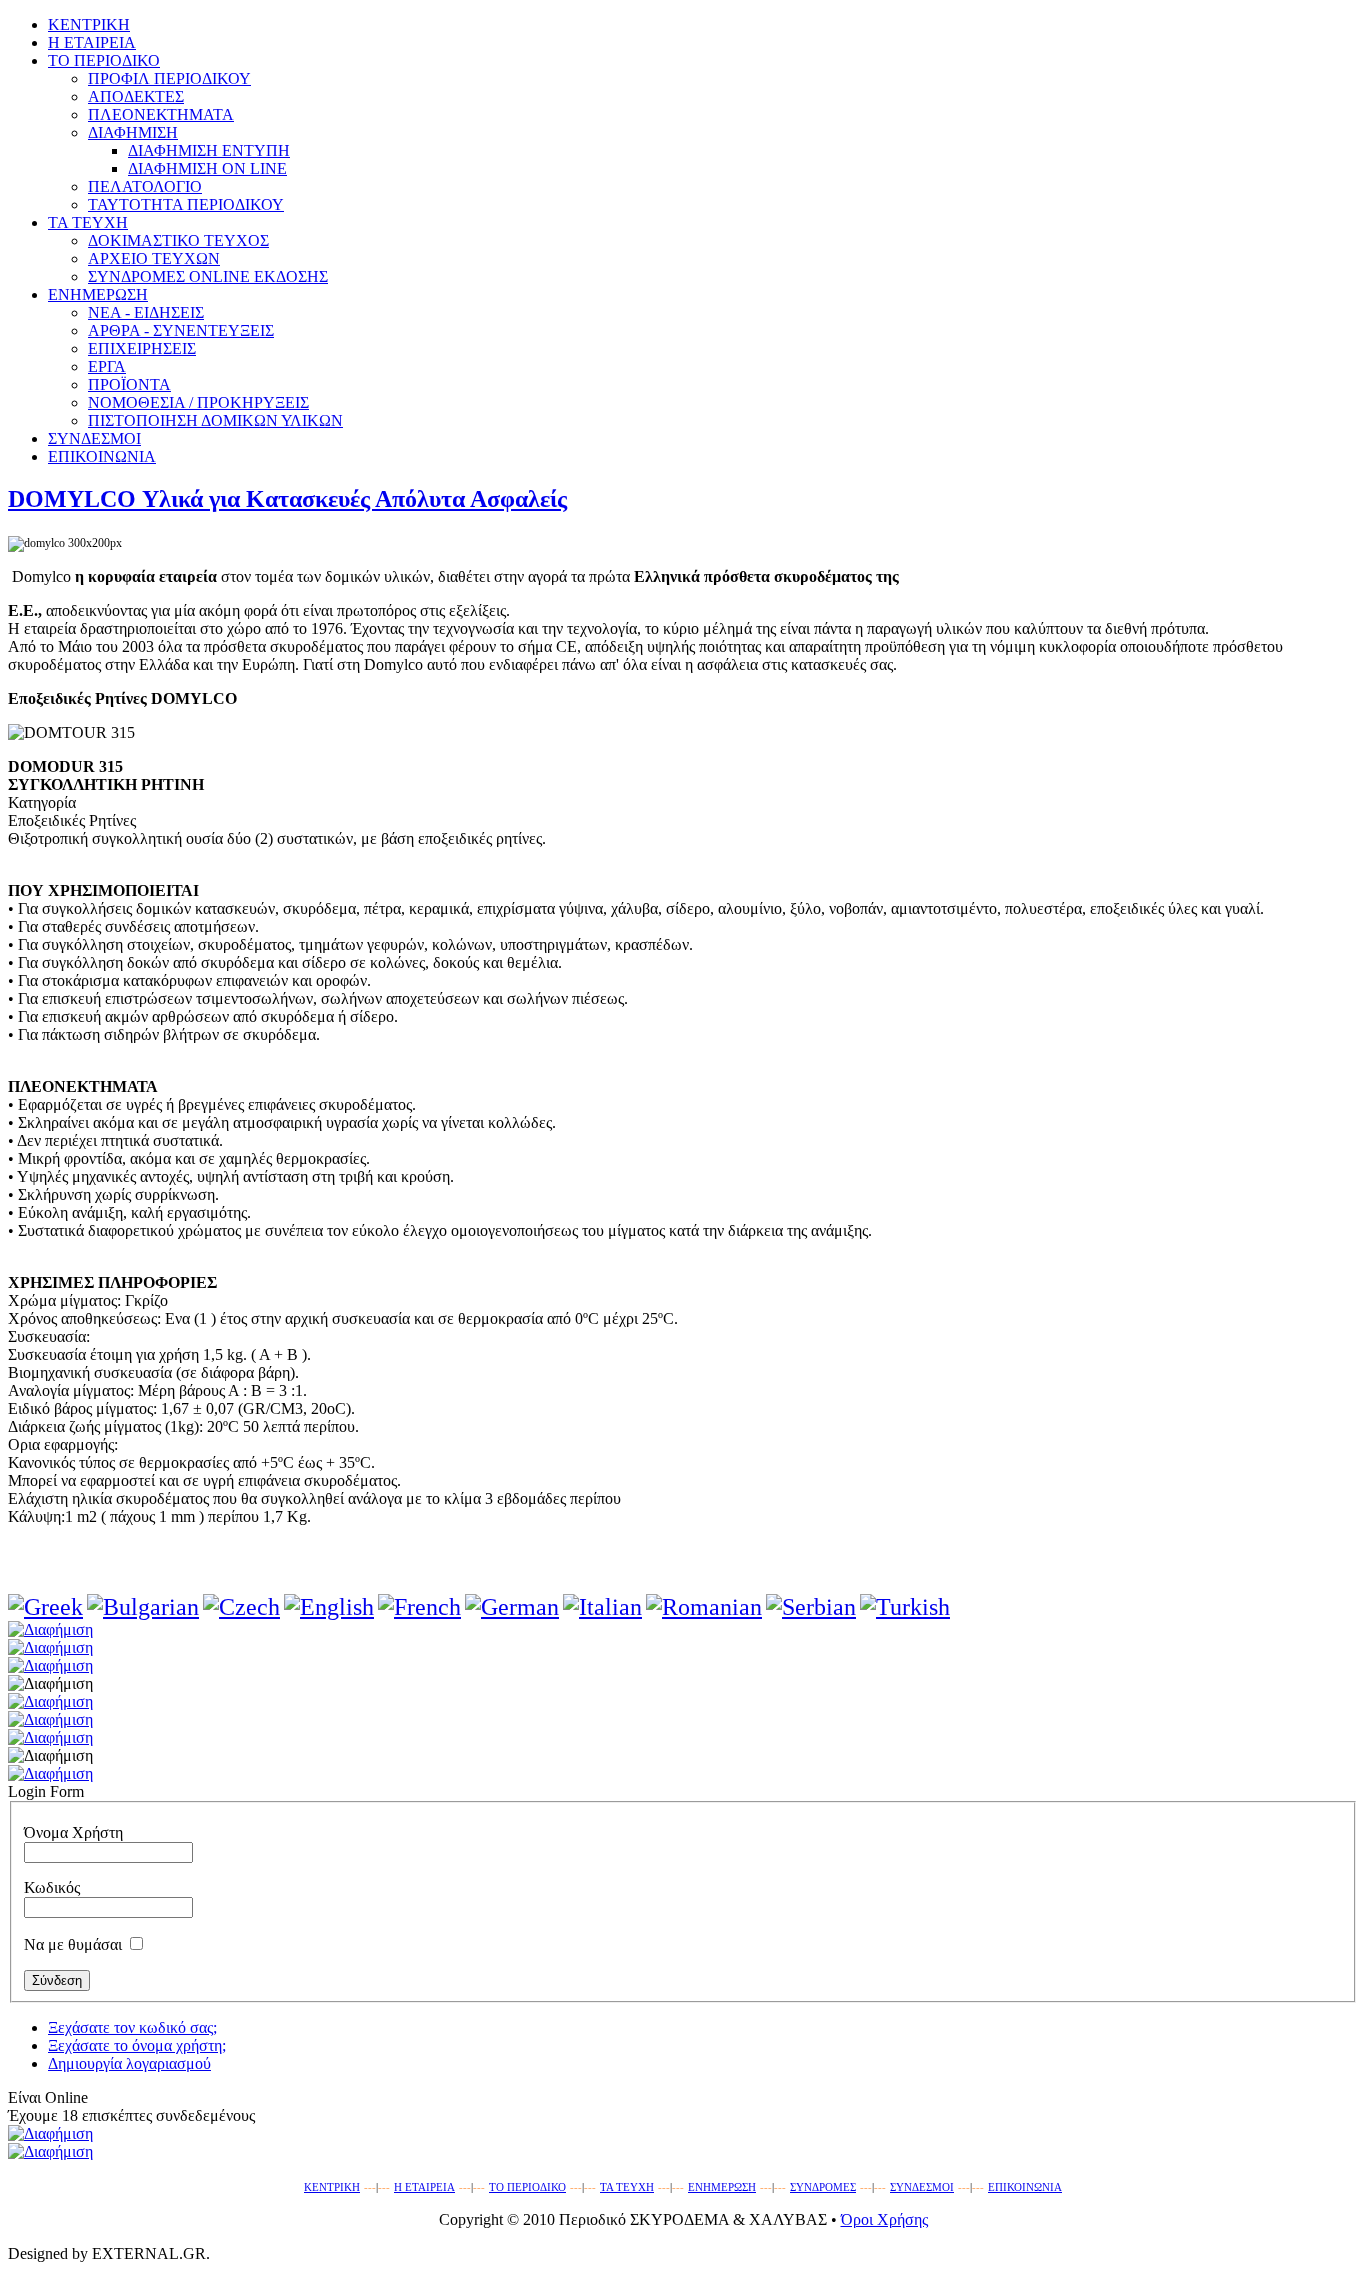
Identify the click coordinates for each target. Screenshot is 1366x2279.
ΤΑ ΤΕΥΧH (627, 2187)
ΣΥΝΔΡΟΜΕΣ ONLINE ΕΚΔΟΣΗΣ (208, 276)
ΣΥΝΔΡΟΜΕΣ (823, 2187)
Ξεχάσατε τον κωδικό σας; (132, 2027)
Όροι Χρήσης (884, 2219)
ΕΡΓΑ (107, 366)
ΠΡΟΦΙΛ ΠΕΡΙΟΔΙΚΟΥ (169, 78)
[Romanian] (704, 1607)
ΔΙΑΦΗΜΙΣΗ (133, 132)
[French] (419, 1607)
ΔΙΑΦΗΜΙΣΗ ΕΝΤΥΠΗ (209, 150)
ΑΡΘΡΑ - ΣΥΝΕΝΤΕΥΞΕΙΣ (181, 330)
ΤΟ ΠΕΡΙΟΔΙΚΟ (527, 2187)
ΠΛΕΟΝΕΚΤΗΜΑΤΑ (161, 114)
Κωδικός (52, 1887)
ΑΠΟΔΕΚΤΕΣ (136, 96)
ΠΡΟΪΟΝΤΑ (129, 384)
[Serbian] (811, 1607)
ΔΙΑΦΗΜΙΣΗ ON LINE (207, 168)
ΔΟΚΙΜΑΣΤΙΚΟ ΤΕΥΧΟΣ (178, 240)
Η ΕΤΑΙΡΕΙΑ (424, 2187)
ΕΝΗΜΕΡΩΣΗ (722, 2187)
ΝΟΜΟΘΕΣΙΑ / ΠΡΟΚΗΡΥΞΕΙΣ (198, 402)
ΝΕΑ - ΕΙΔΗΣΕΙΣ (146, 312)
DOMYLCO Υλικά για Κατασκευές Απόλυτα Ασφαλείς (287, 499)
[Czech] (241, 1607)
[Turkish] (905, 1607)
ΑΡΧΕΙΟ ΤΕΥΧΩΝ (154, 258)
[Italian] (602, 1607)
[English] (329, 1607)
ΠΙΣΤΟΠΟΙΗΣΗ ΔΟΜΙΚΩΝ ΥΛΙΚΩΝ (215, 420)
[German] (512, 1607)
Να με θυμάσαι (73, 1944)
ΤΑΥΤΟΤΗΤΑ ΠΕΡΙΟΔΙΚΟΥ (186, 204)
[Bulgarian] (143, 1607)
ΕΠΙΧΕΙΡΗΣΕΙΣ (142, 348)
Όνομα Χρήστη (73, 1832)
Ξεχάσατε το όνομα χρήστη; (137, 2045)
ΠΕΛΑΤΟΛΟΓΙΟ (145, 186)
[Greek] (45, 1607)
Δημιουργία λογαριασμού (129, 2063)
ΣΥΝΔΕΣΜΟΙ (922, 2187)
